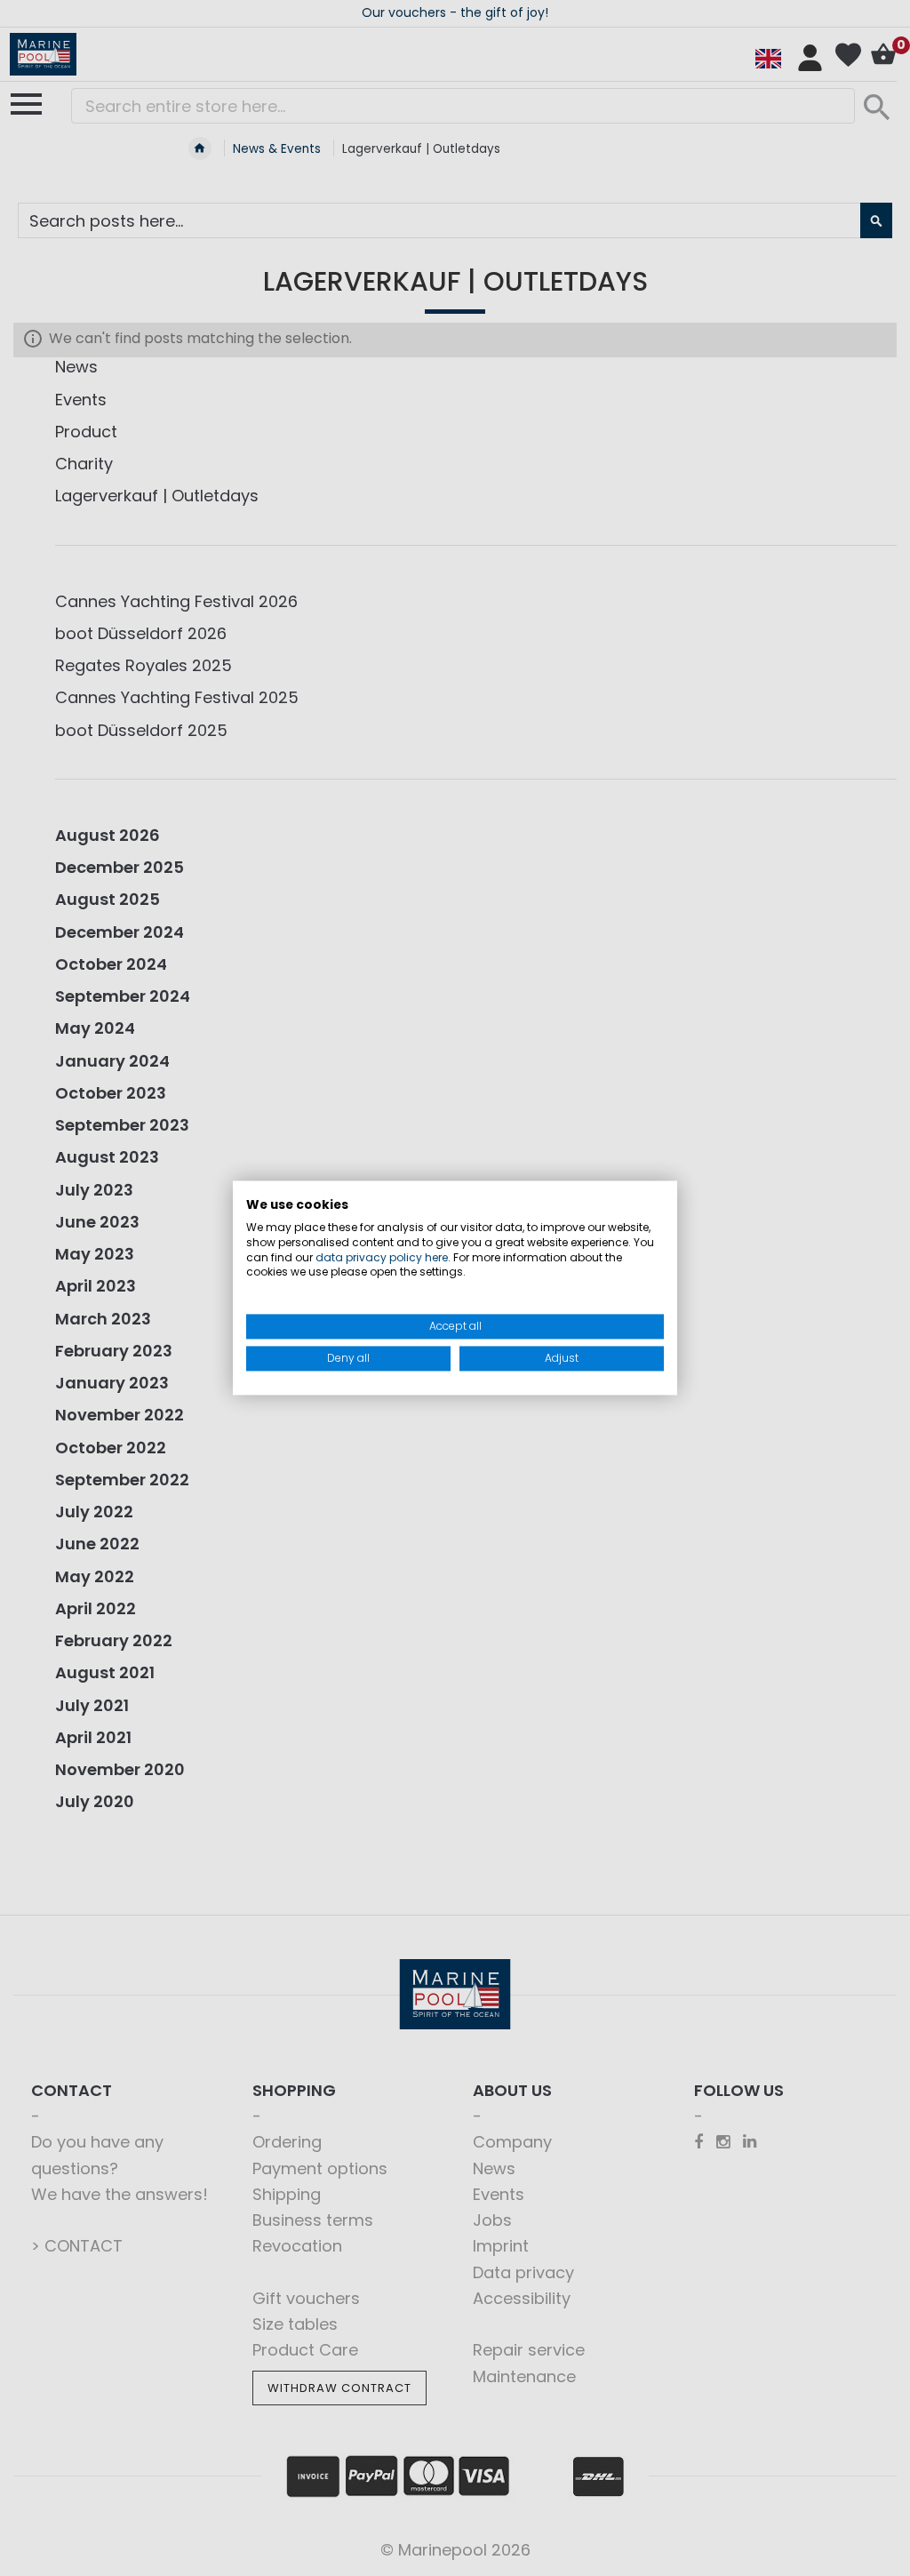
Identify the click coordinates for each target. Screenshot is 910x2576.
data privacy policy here (382, 1257)
